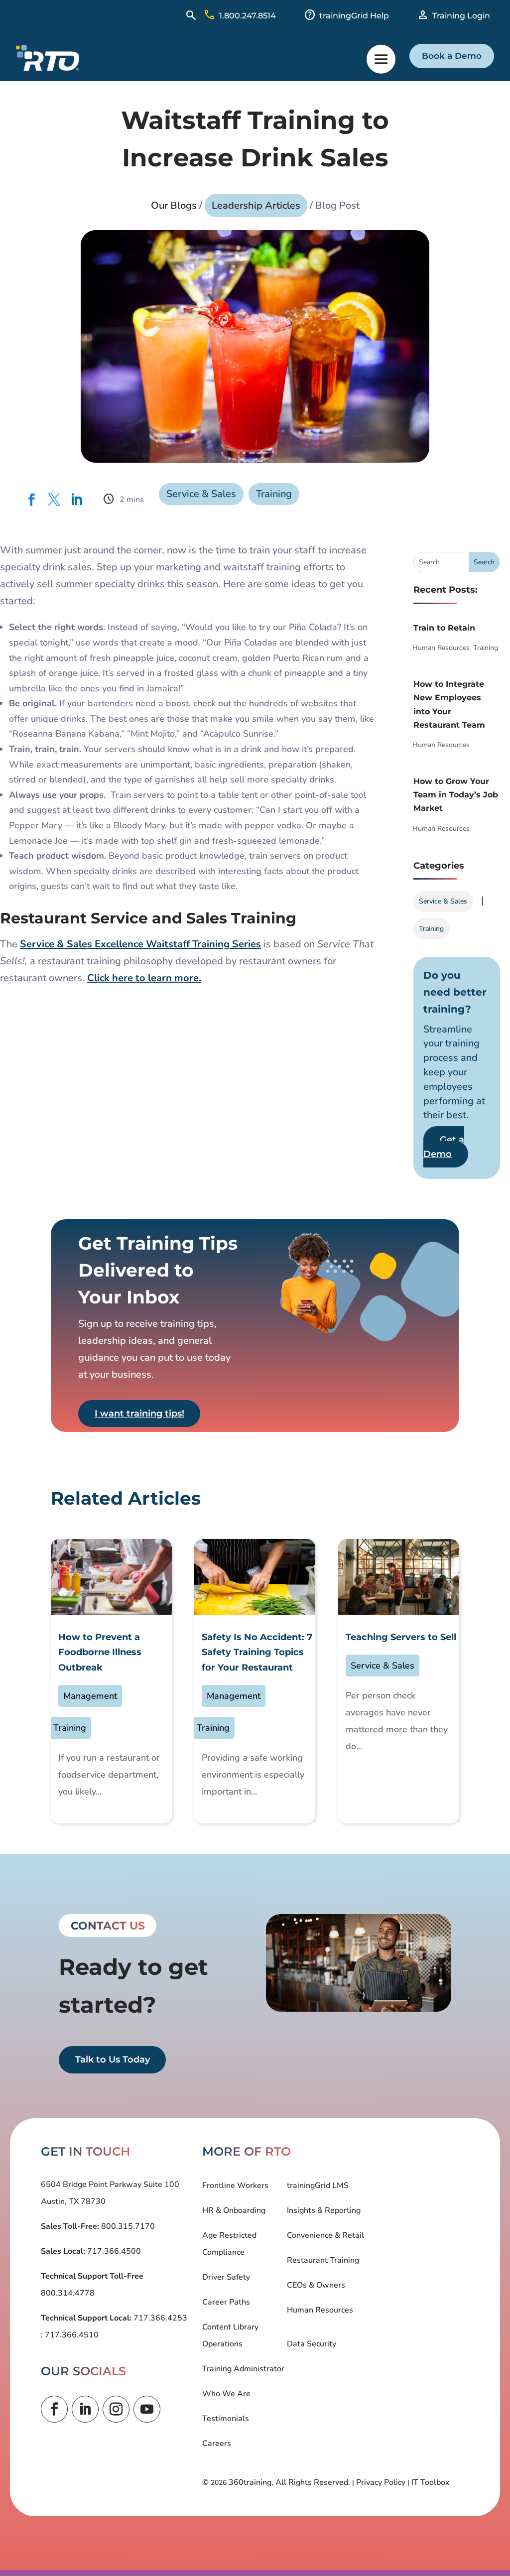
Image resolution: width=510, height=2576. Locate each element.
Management (90, 1696)
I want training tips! (139, 1414)
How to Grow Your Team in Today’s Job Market (456, 795)
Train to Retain (444, 628)
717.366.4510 (71, 2335)
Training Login (461, 16)
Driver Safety (226, 2277)
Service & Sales (201, 494)
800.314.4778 (68, 2293)
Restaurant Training (323, 2260)
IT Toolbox (430, 2482)
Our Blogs (174, 205)
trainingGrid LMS (318, 2186)
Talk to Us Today (113, 2060)
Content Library (230, 2327)
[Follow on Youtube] (147, 2409)
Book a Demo (452, 56)
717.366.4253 (159, 2318)
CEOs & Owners (316, 2285)
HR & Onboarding (234, 2210)
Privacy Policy (381, 2482)
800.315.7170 (127, 2226)
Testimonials (226, 2419)
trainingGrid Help (354, 16)
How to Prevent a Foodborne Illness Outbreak (100, 1652)
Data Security (312, 2344)
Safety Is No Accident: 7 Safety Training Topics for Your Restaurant (257, 1652)
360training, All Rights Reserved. (289, 2482)
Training (274, 494)
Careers (217, 2444)
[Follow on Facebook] (54, 2409)
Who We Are (226, 2394)
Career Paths (226, 2302)
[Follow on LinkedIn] (85, 2409)
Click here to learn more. (144, 978)
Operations (222, 2344)
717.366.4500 (113, 2251)
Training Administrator (243, 2369)
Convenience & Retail (325, 2235)
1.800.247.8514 (248, 16)
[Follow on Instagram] (116, 2409)
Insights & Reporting (324, 2210)
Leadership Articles (256, 205)
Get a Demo (444, 1147)
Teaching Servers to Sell (401, 1637)
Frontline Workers (235, 2186)
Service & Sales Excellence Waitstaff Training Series (140, 944)
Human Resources (441, 648)
